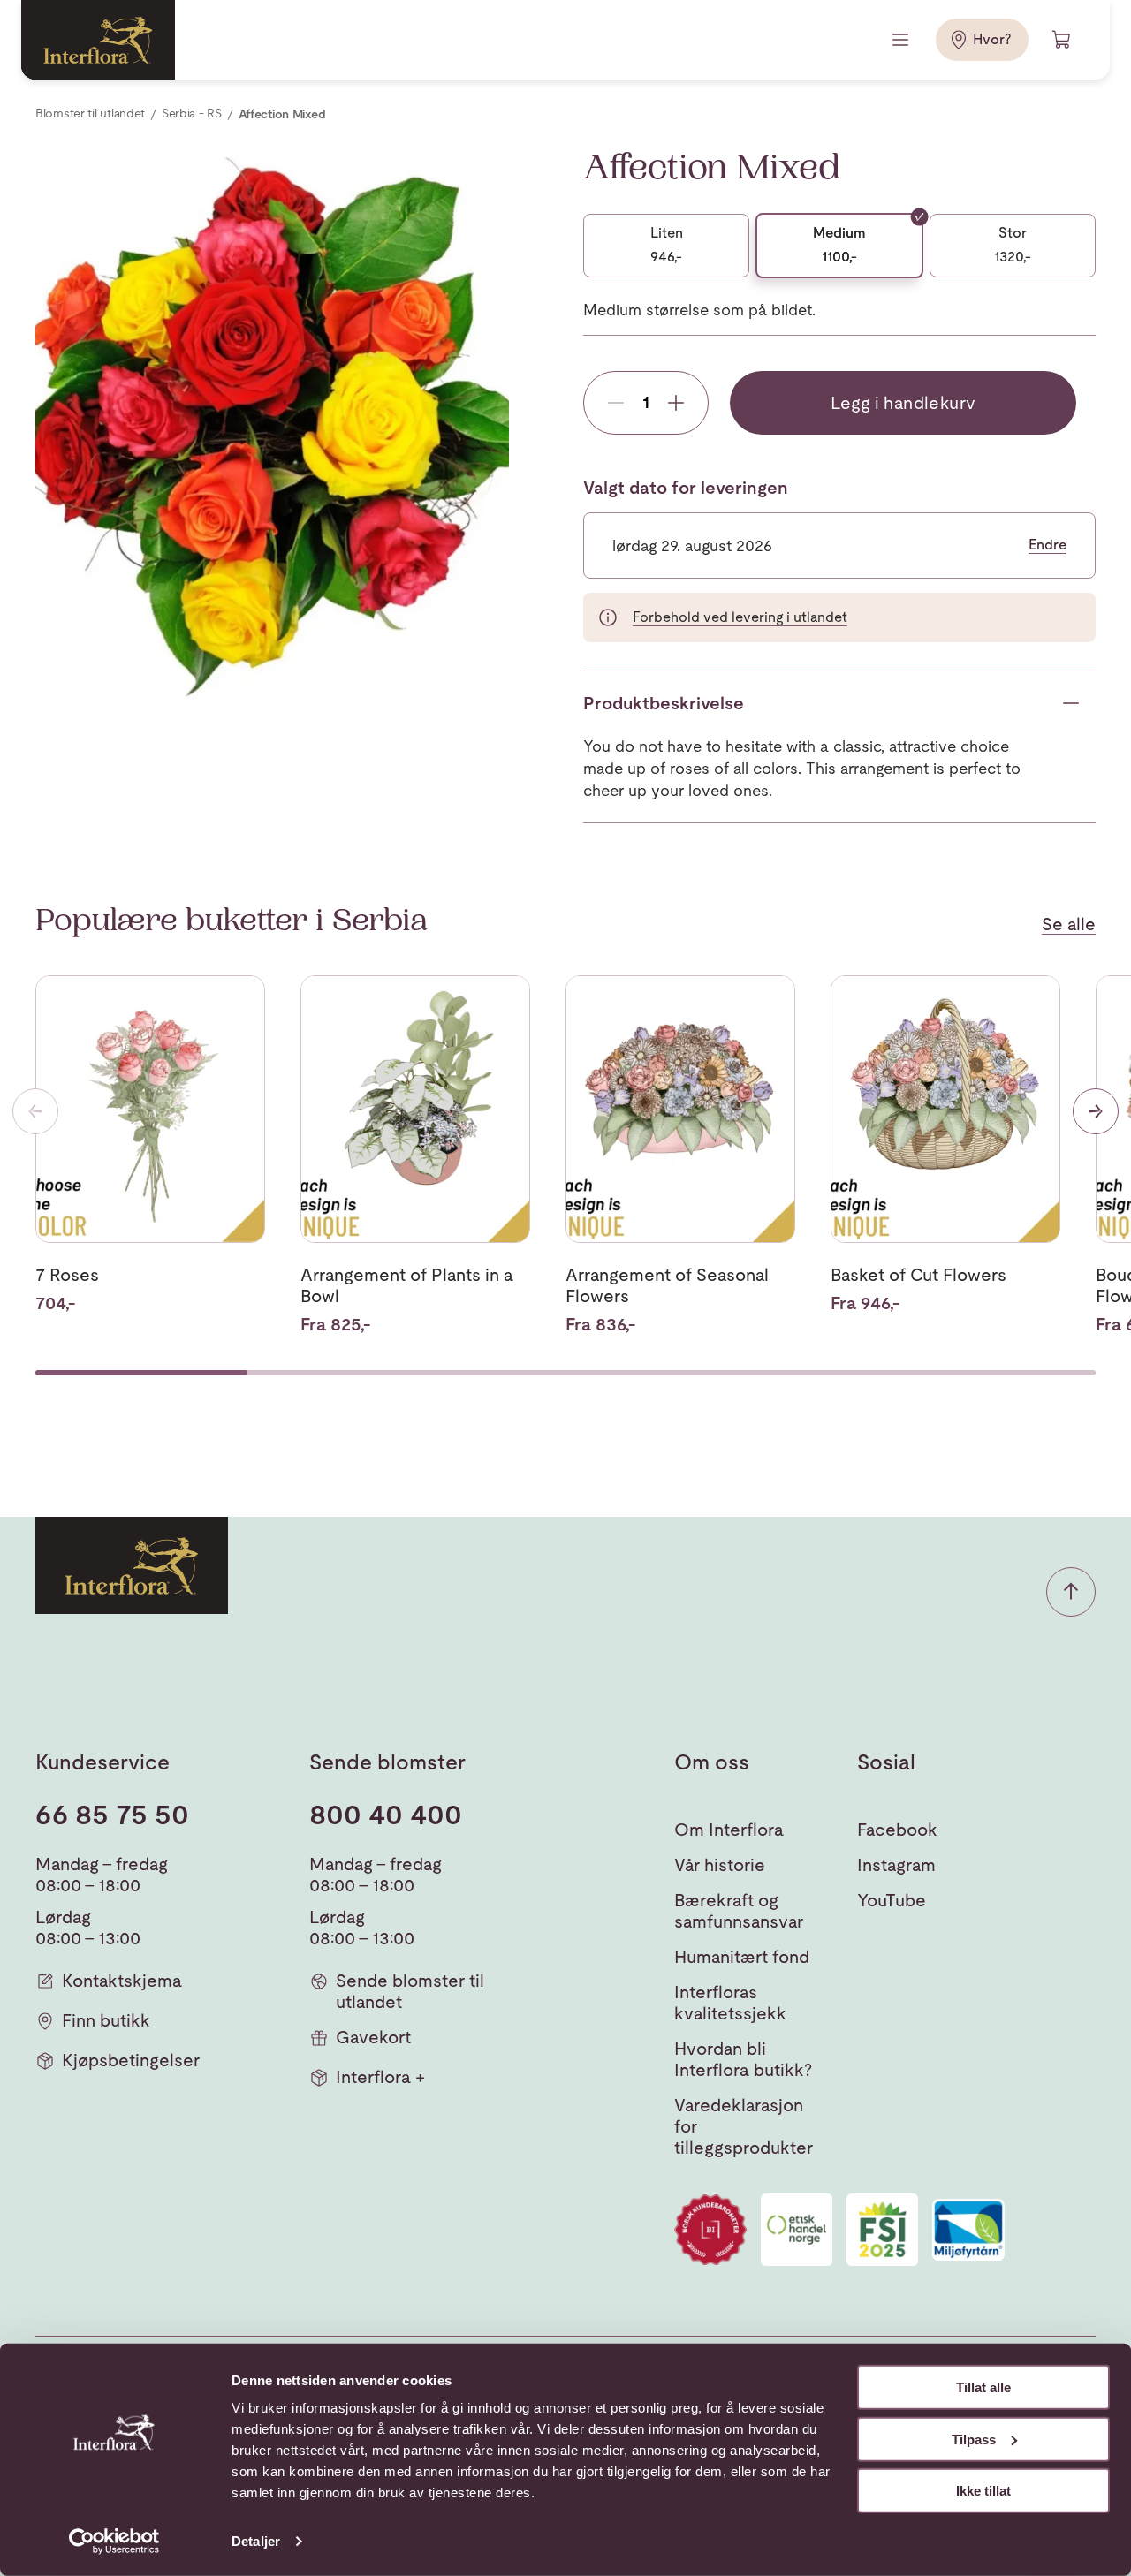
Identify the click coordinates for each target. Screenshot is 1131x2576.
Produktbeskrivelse (664, 703)
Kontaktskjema (122, 1981)
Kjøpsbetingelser (131, 2060)
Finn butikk (106, 2020)
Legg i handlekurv (903, 403)
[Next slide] (1096, 1111)
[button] (1071, 1592)
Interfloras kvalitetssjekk (730, 2003)
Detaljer (256, 2541)
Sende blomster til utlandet (410, 1991)
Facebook (897, 1830)
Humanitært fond (742, 1957)
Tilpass (974, 2439)
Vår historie (720, 1865)
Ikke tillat (983, 2491)
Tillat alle (983, 2387)
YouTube (892, 1900)
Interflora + (380, 2077)
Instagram (896, 1865)
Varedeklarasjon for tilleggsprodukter (744, 2126)
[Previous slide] (35, 1111)
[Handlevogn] (1062, 40)
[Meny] (902, 40)
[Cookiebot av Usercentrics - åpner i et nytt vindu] (114, 2542)
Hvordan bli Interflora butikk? (743, 2059)
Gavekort (373, 2037)
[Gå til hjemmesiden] (98, 40)
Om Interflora (729, 1830)
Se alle (1069, 924)
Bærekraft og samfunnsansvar (739, 1911)
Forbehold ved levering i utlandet (740, 617)
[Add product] (676, 403)
